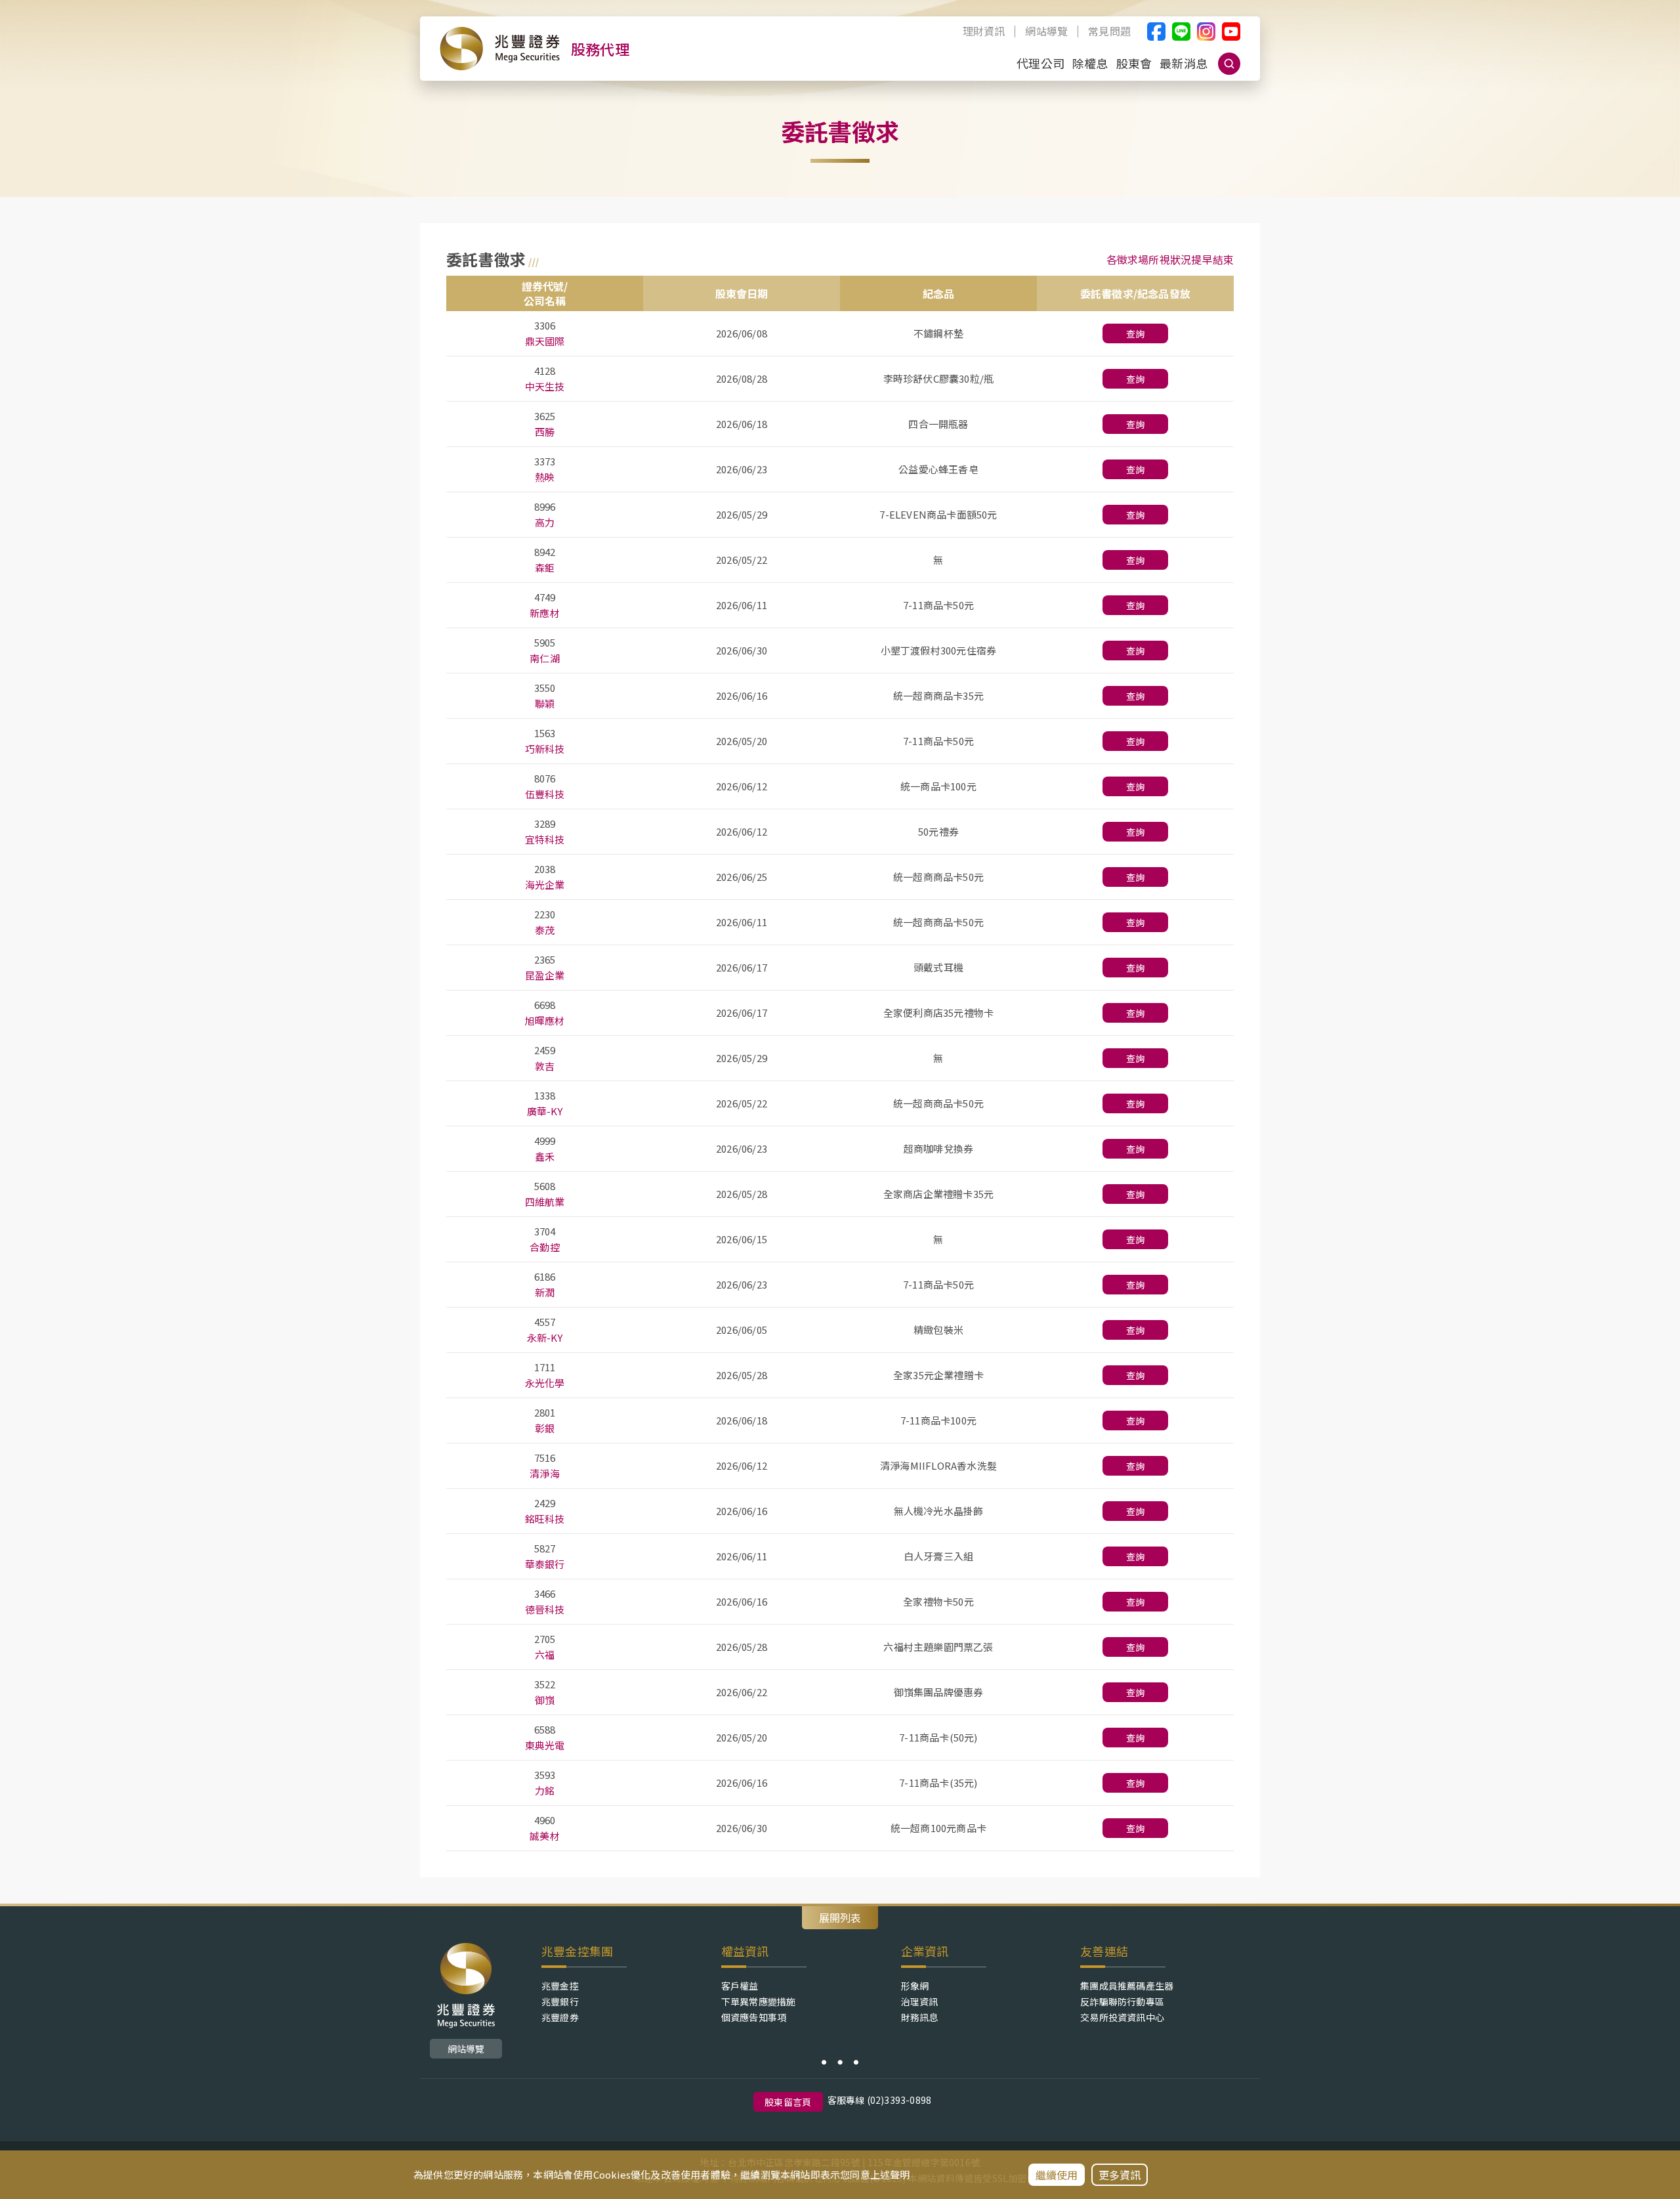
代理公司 (1040, 63)
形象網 (915, 1986)
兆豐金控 (560, 1986)
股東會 (1134, 63)
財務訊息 (920, 2017)
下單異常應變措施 (759, 2001)
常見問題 (1109, 32)
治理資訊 (920, 2001)
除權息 (1090, 63)
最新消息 (1184, 63)
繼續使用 (1057, 2175)
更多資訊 (1120, 2175)
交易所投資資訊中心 (1122, 2017)
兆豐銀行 (560, 2001)
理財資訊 (984, 32)
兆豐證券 (560, 2017)
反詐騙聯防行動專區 (1122, 2001)
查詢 (1135, 333)
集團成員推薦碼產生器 (1127, 1986)
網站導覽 (1046, 32)
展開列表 (840, 1917)
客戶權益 (740, 1986)
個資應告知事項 (754, 2017)
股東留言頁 (788, 2102)
